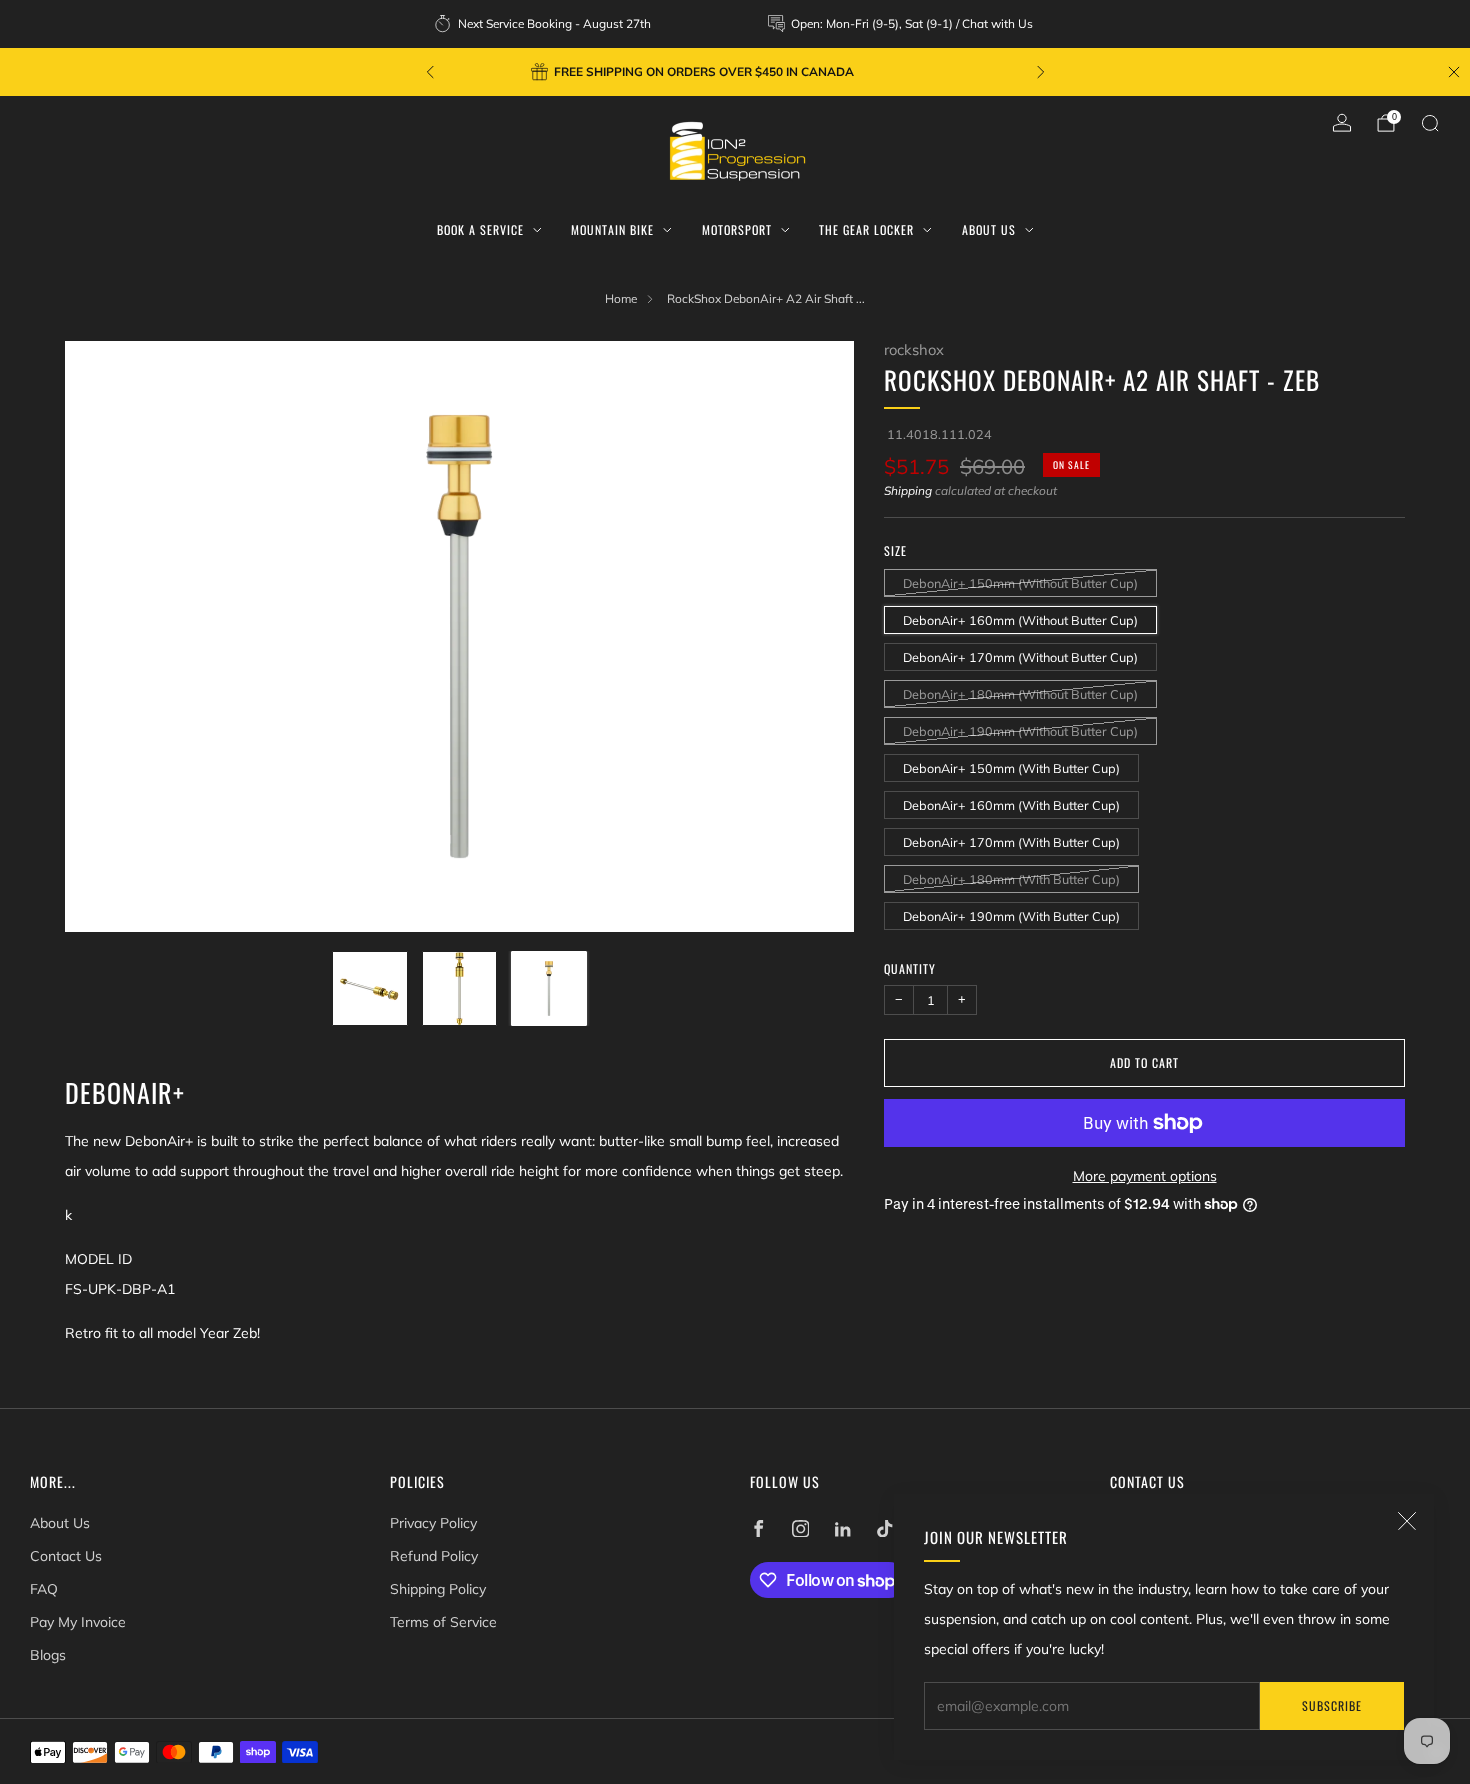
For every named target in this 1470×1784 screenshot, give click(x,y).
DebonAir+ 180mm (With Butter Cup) (1011, 878)
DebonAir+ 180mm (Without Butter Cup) (1020, 693)
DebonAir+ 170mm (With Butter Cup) (1011, 841)
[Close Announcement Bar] (1454, 72)
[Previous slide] (104, 637)
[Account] (1342, 123)
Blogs (48, 1655)
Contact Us (66, 1556)
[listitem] (544, 24)
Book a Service (480, 229)
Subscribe (1332, 1705)
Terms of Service (443, 1622)
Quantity (910, 967)
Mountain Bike (612, 229)
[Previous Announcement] (430, 72)
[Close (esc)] (1407, 1521)
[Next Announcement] (1041, 72)
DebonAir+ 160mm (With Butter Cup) (1011, 804)
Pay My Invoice (78, 1622)
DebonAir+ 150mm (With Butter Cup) (1011, 767)
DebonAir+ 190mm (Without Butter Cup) (1020, 730)
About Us (989, 229)
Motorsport (737, 229)
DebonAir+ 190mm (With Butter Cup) (1011, 915)
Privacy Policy (433, 1523)
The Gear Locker (866, 229)
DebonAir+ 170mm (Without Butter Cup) (1020, 656)
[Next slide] (815, 637)
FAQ (44, 1589)
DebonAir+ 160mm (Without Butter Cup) (1020, 619)
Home (621, 298)
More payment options (1145, 1176)
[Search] (1430, 123)
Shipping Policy (438, 1589)
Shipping (908, 490)
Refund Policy (434, 1556)
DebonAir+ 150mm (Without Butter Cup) (1020, 582)
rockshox (914, 349)
